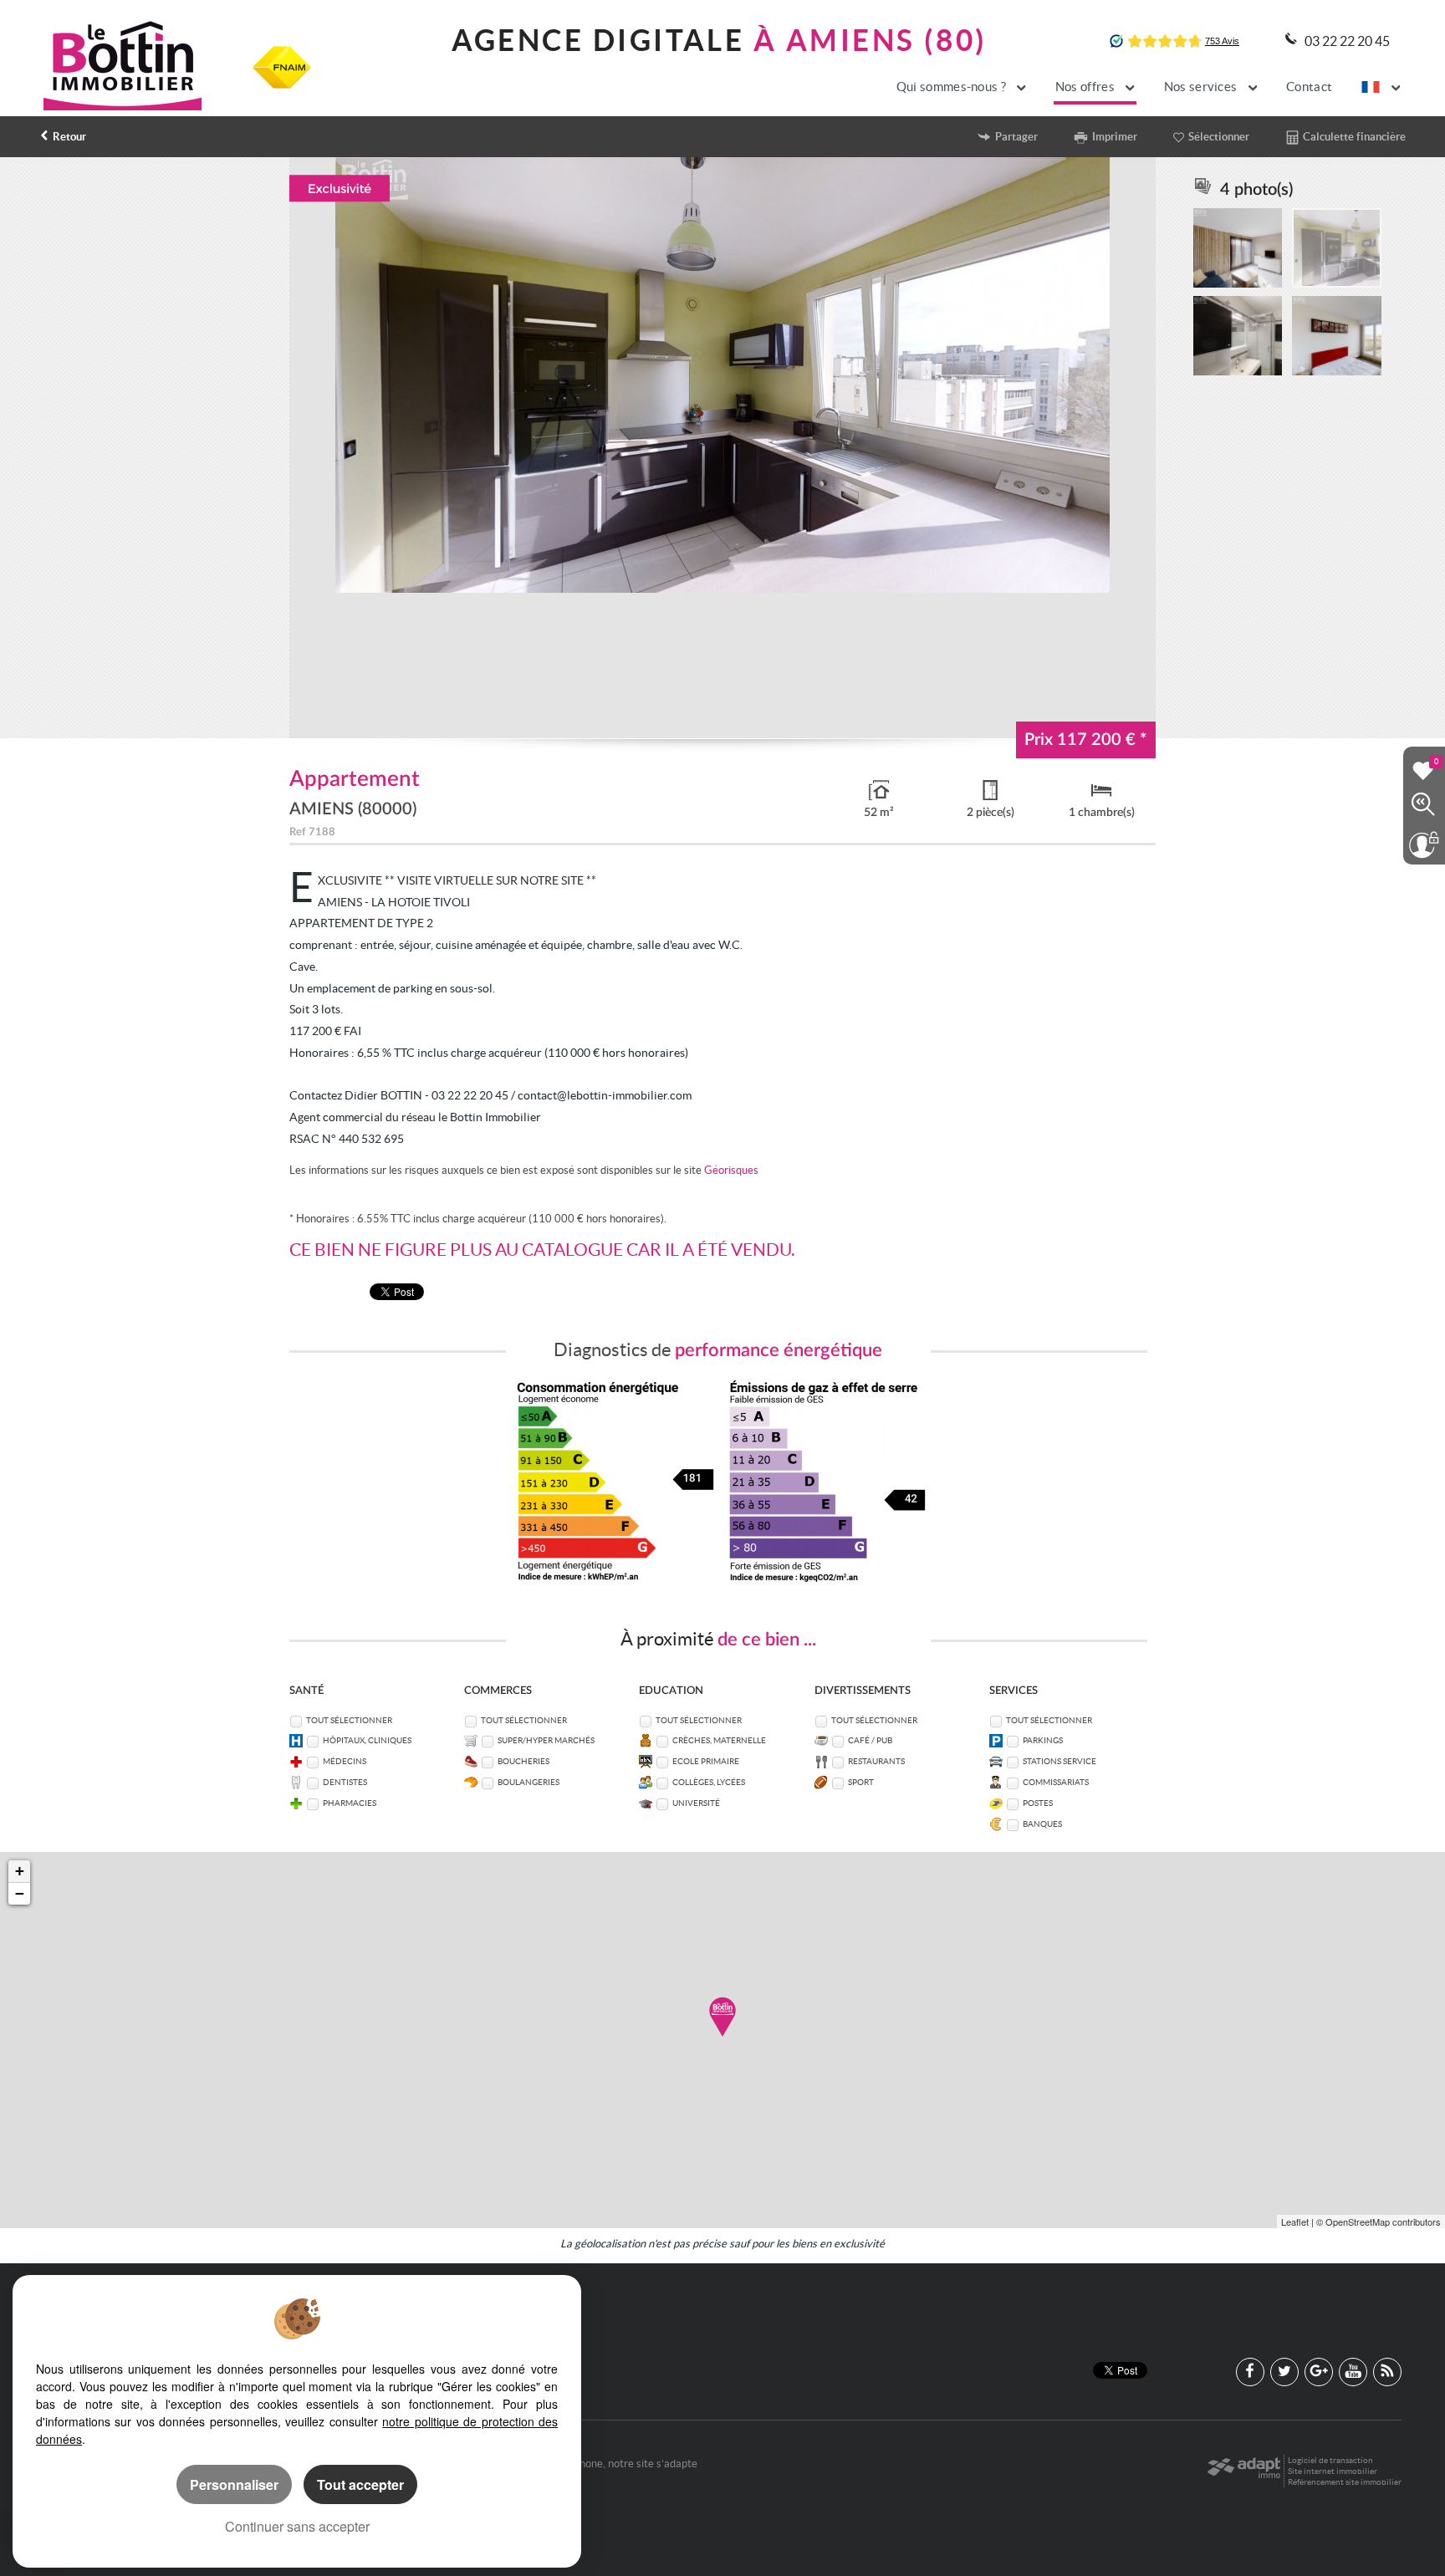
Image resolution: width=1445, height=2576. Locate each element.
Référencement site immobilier (1345, 2482)
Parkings (1043, 1740)
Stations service (1059, 1761)
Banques (1042, 1824)
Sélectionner (1219, 137)
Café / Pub (870, 1740)
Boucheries (523, 1761)
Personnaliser (234, 2484)
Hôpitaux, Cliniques (367, 1740)
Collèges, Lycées (709, 1782)
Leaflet (1295, 2221)
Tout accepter (360, 2484)
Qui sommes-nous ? (952, 87)
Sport (861, 1782)
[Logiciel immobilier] (1244, 2471)
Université (696, 1803)
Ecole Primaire (706, 1761)
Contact (1309, 87)
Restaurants (876, 1761)
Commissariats (1056, 1782)
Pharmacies (350, 1803)
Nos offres (1086, 87)
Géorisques (731, 1170)
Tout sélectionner (349, 1720)
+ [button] (20, 1871)
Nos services (1202, 87)
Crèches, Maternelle (719, 1740)
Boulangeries (528, 1782)
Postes (1038, 1803)
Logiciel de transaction (1330, 2460)
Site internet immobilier (1333, 2471)
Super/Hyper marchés (546, 1740)
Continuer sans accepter (297, 2526)
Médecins (345, 1761)
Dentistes (345, 1782)
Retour (69, 137)
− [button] (20, 1893)
